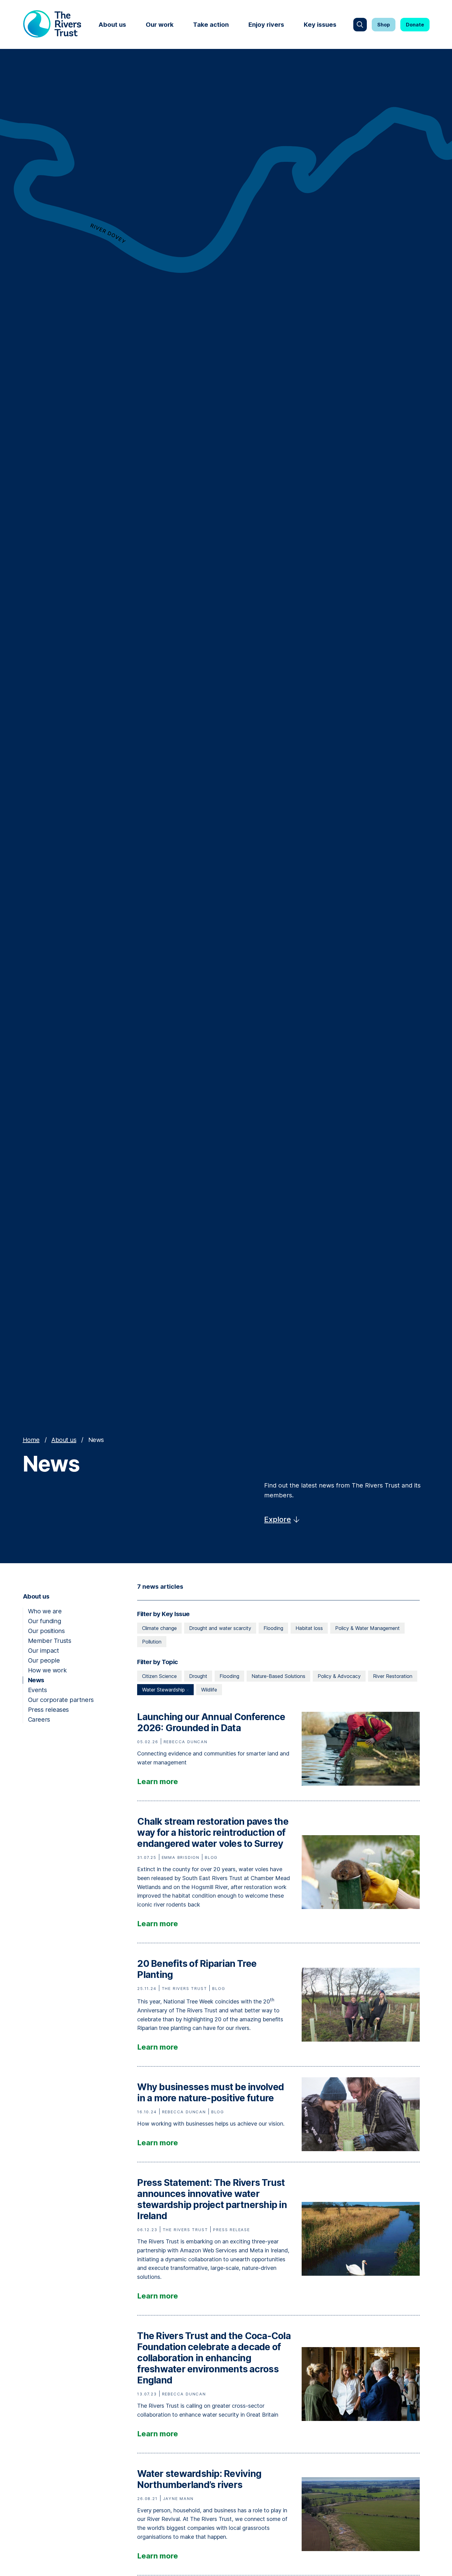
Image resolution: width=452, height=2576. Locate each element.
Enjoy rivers (266, 25)
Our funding (45, 1621)
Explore (278, 1519)
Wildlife (209, 1690)
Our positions (46, 1631)
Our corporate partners (61, 1700)
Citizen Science (159, 1676)
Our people (44, 1660)
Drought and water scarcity (220, 1628)
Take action (211, 25)
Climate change (159, 1628)
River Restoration (393, 1676)
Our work (160, 25)
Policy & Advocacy (339, 1676)
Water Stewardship (164, 1690)
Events (38, 1690)
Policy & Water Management (367, 1628)
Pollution (152, 1642)
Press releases (48, 1710)
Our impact (44, 1651)
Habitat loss (309, 1628)
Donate (415, 25)
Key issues (320, 25)
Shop (384, 25)
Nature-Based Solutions (278, 1676)
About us (112, 25)
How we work (47, 1670)
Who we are (45, 1611)
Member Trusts (50, 1641)
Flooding (273, 1628)
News (36, 1680)
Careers (39, 1719)
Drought (198, 1676)
